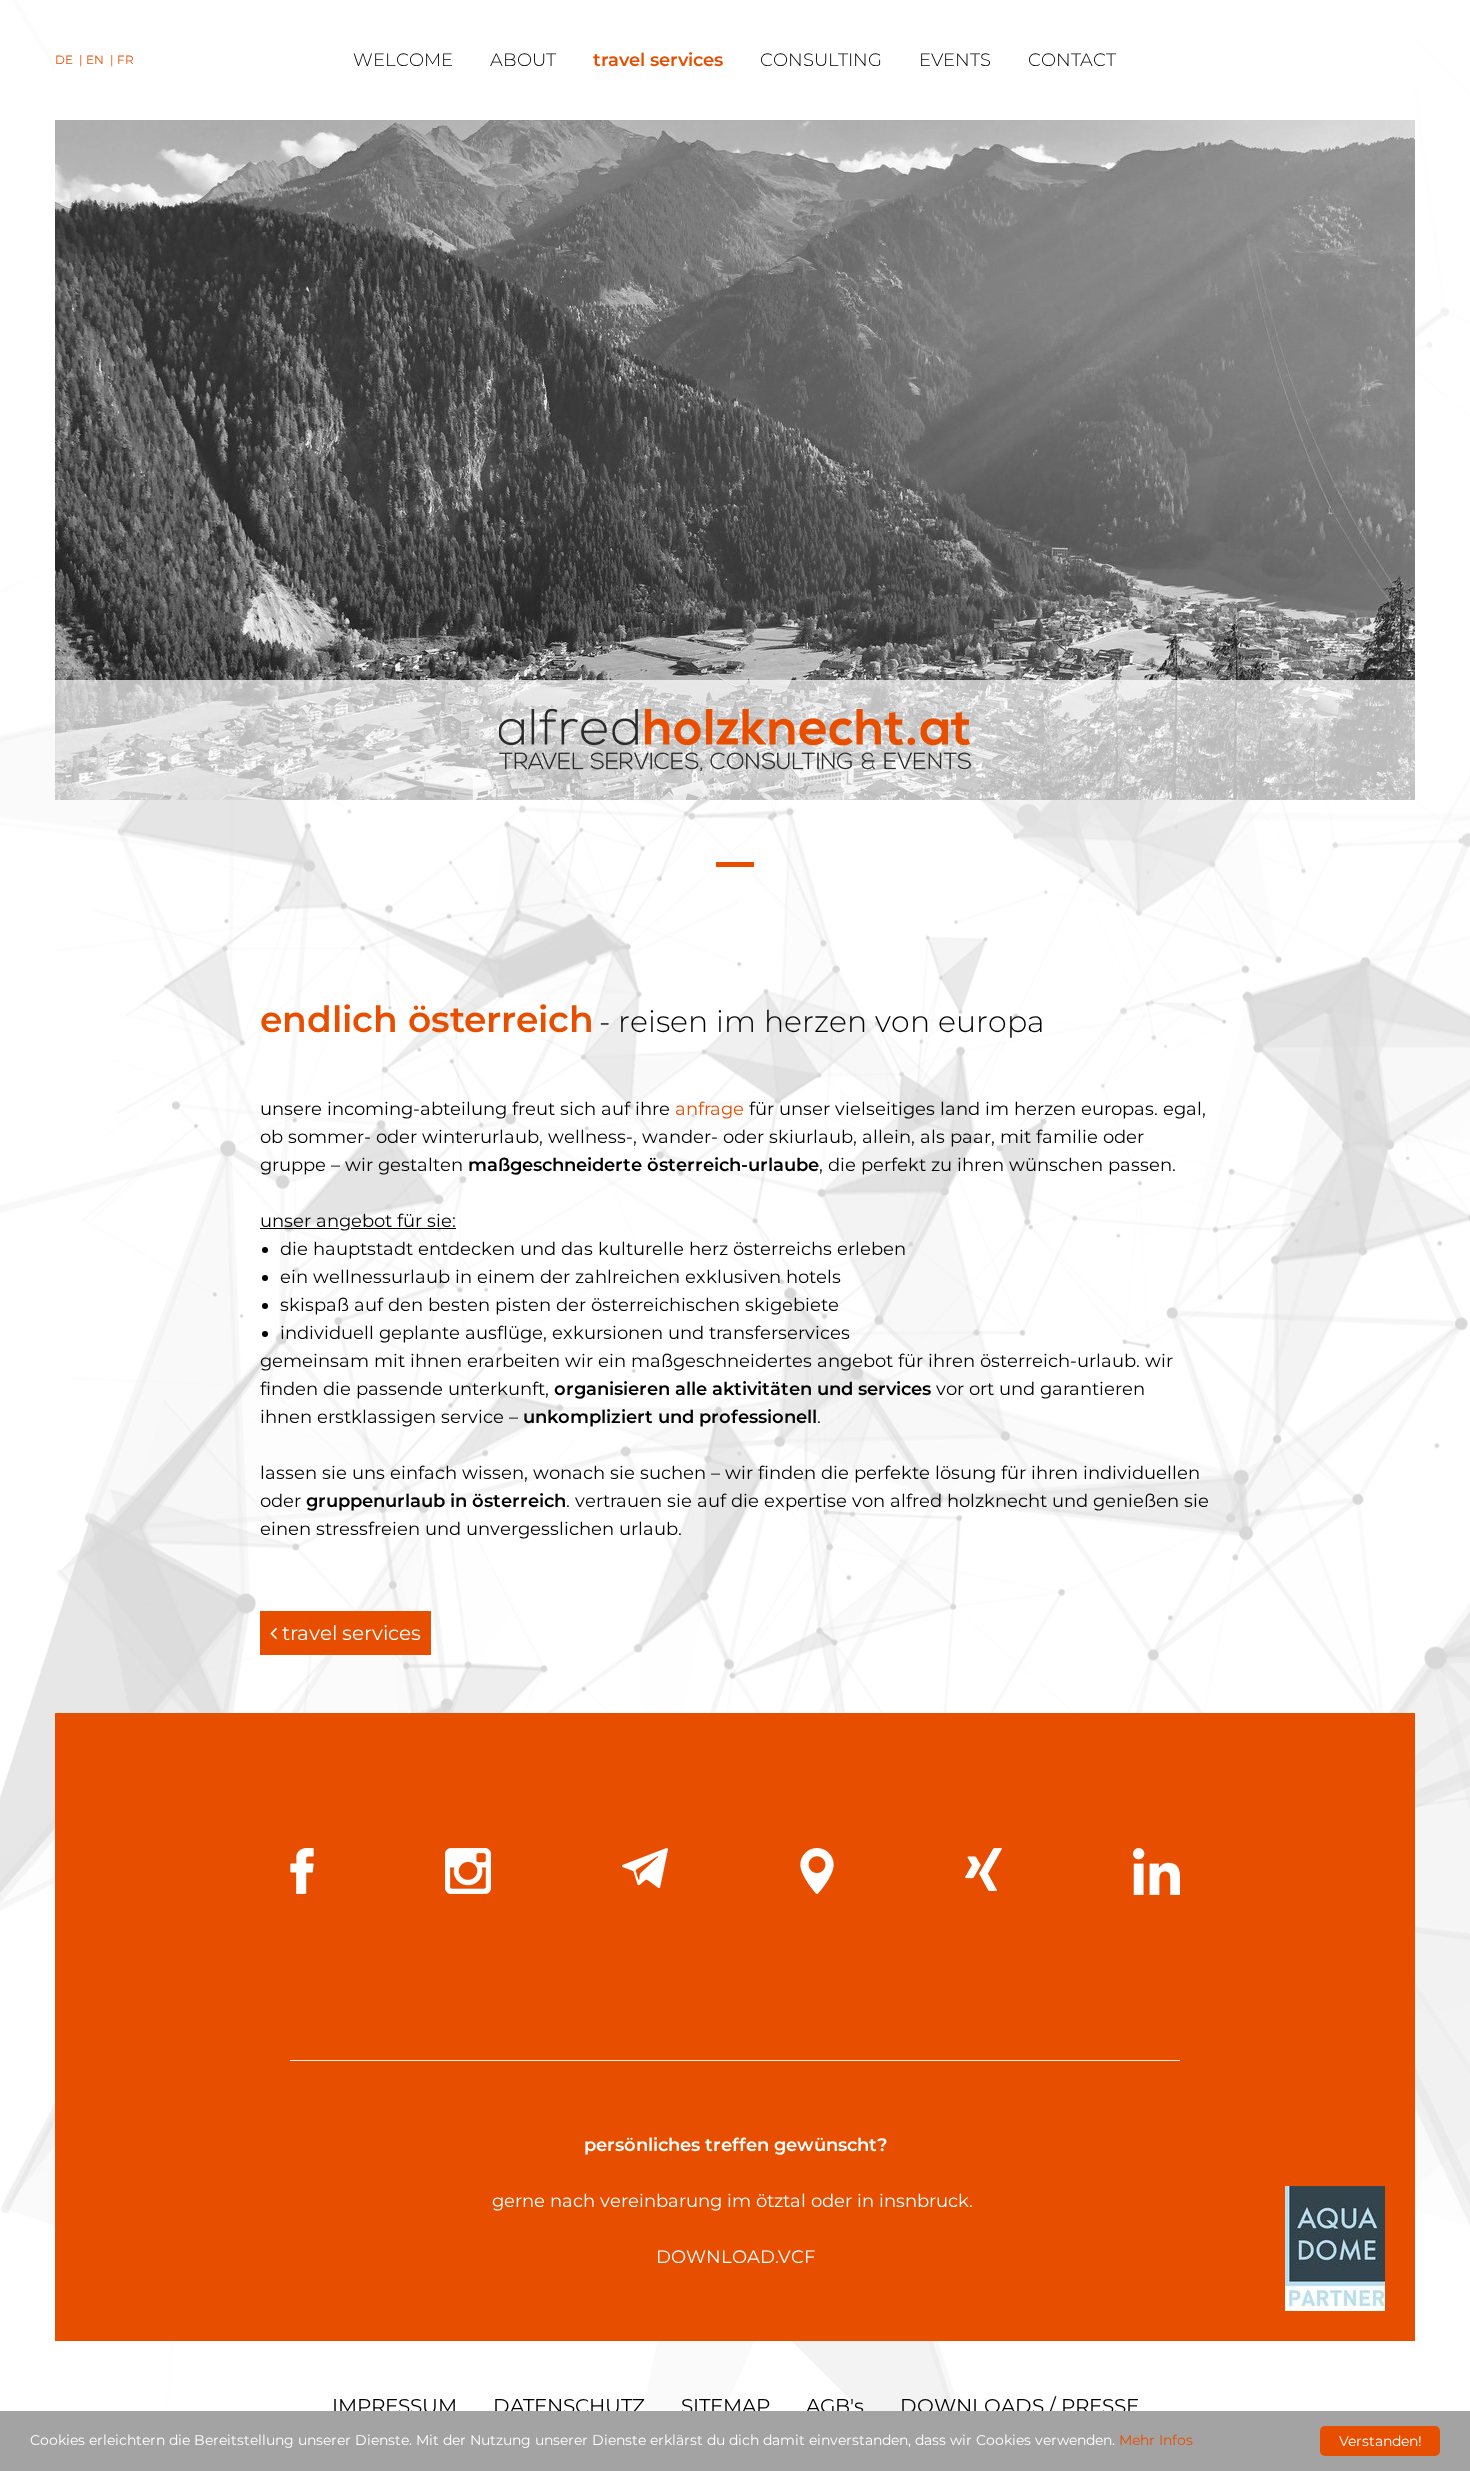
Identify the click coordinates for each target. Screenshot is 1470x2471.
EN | (101, 59)
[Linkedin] (1156, 1871)
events (955, 60)
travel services (658, 60)
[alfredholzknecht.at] (735, 740)
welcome (403, 60)
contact (1072, 60)
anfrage (709, 1109)
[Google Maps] (817, 1871)
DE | (70, 59)
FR (125, 59)
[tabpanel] (735, 460)
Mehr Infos (1156, 2440)
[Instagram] (468, 1871)
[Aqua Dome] (1335, 2247)
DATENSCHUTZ (569, 2406)
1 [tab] (735, 867)
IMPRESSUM (394, 2406)
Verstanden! (1380, 2441)
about (523, 60)
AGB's (835, 2406)
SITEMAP (725, 2406)
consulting (821, 60)
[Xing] (983, 1869)
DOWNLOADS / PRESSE (1019, 2406)
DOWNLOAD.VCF (735, 2257)
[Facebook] (302, 1871)
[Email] (645, 1868)
